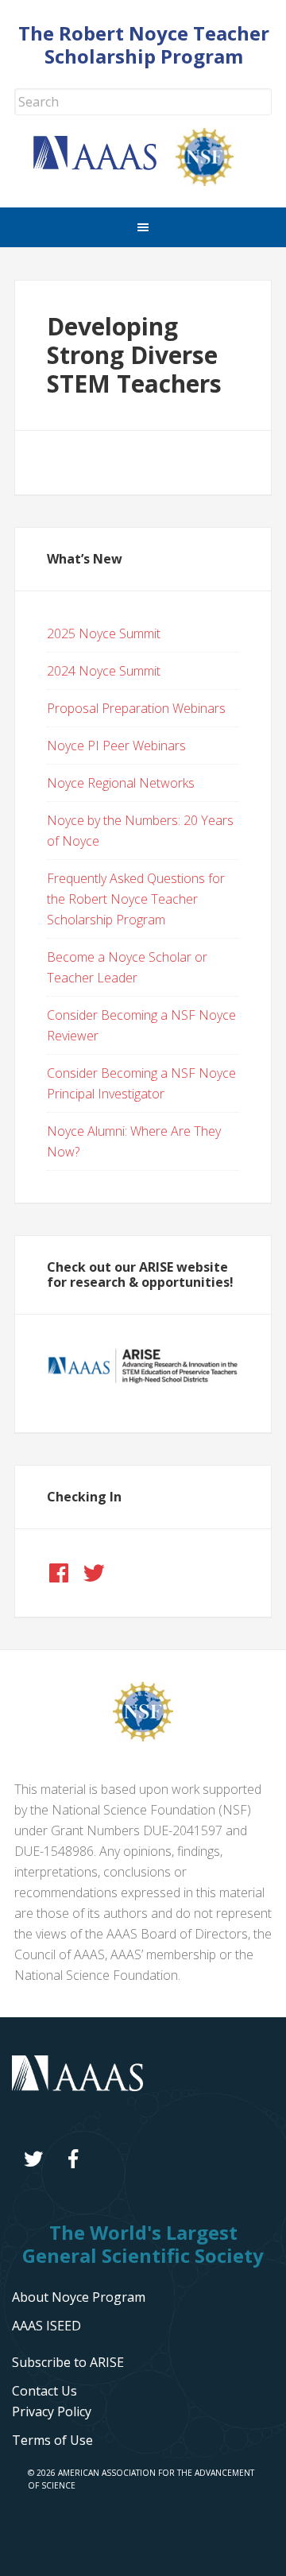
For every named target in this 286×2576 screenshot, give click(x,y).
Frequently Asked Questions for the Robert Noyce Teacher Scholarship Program (136, 899)
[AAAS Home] (104, 165)
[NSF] (143, 1737)
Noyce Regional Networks (121, 783)
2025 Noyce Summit (104, 633)
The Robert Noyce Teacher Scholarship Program (144, 45)
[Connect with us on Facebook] (59, 1573)
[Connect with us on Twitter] (94, 1573)
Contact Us (44, 2391)
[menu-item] (52, 2411)
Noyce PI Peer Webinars (116, 746)
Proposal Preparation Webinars (136, 708)
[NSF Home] (214, 181)
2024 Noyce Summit (104, 671)
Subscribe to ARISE (68, 2362)
